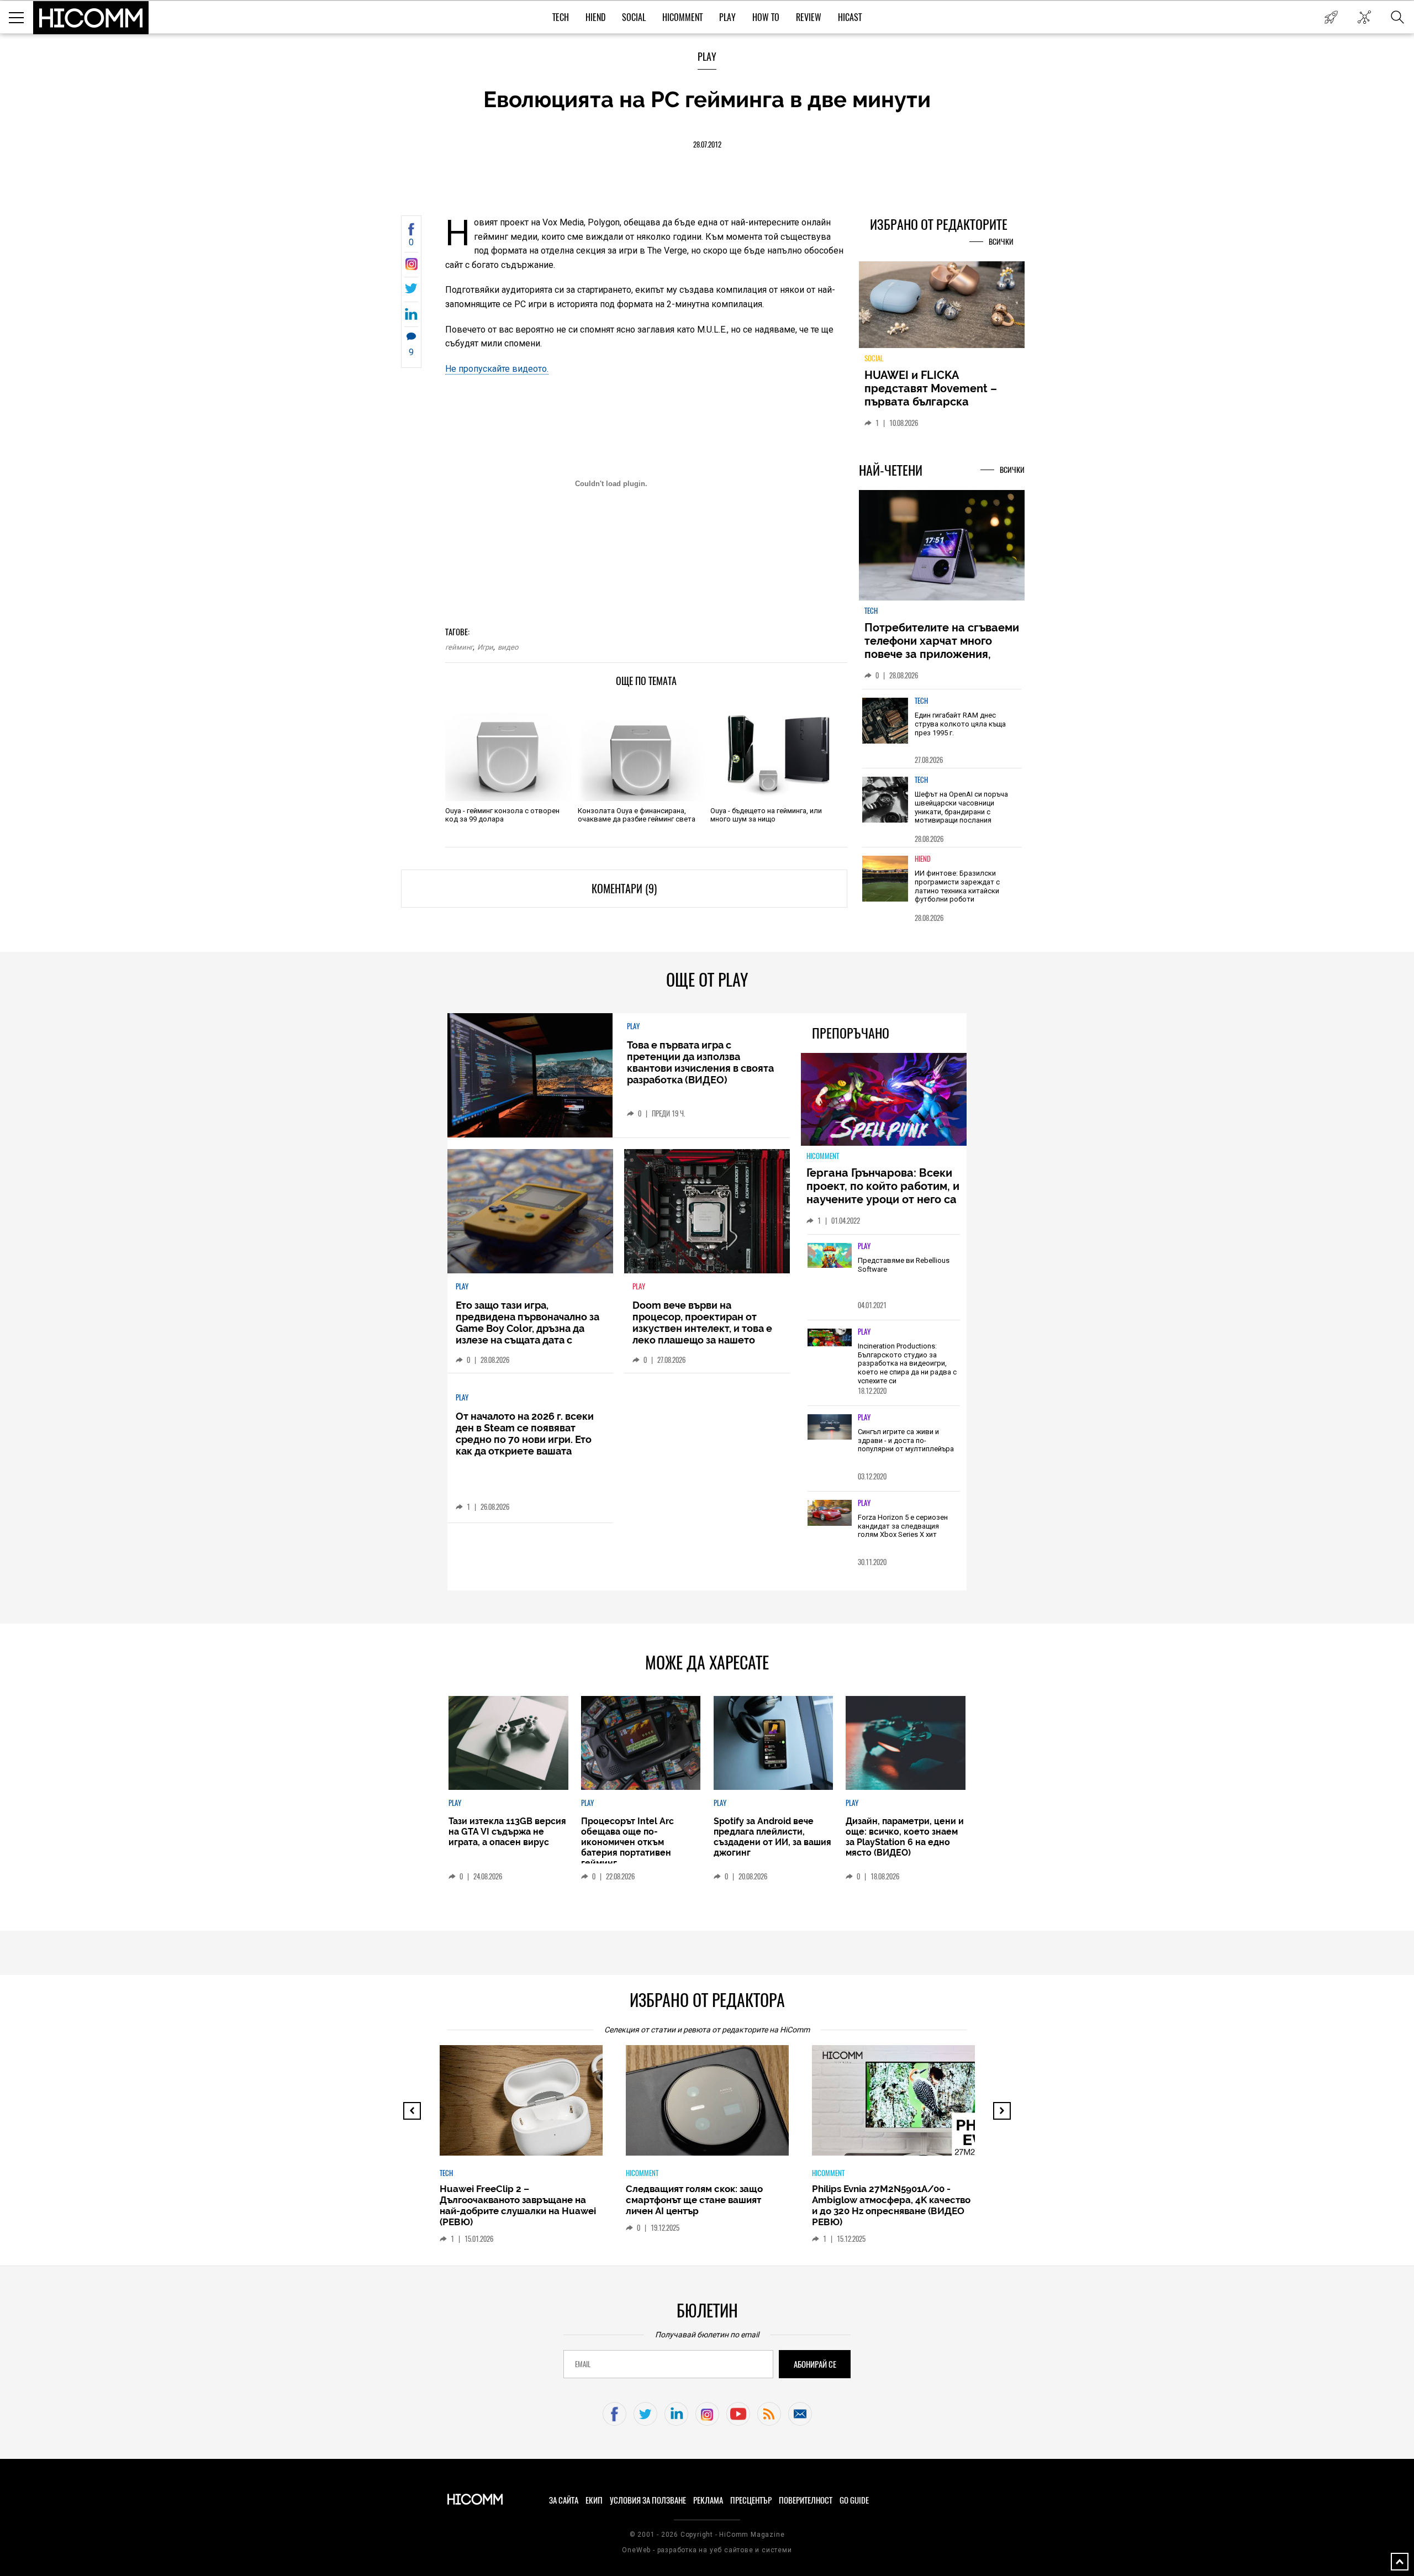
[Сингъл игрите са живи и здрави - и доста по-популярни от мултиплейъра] (830, 1427)
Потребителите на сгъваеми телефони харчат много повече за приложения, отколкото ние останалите (942, 647)
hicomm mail (800, 2414)
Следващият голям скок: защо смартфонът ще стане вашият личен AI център (694, 2200)
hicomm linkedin (676, 2414)
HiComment (682, 17)
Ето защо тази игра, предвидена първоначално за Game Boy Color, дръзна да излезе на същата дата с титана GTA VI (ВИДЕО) (527, 1328)
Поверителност (806, 2500)
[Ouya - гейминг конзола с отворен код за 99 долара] (508, 751)
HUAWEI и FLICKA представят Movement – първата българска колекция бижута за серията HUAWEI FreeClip (933, 402)
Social (634, 17)
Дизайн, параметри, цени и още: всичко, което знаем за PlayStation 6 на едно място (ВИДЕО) (905, 1837)
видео (508, 647)
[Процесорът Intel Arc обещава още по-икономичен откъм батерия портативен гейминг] (641, 1743)
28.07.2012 (707, 144)
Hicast (850, 17)
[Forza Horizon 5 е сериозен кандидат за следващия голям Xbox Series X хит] (830, 1513)
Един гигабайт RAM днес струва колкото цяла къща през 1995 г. (960, 724)
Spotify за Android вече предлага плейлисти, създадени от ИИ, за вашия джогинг (772, 1837)
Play (727, 17)
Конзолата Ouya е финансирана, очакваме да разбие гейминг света (637, 815)
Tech (561, 17)
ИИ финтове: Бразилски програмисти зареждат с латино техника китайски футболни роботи (957, 886)
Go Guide (854, 2500)
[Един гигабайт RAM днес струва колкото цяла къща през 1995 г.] (885, 721)
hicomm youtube (738, 2414)
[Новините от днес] (1331, 17)
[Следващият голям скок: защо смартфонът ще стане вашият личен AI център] (717, 2106)
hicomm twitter (645, 2414)
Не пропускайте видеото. (497, 369)
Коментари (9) (624, 889)
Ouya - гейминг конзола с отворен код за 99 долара (502, 815)
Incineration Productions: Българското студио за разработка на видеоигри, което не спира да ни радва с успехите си (907, 1363)
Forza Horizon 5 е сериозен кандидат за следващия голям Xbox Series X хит (903, 1526)
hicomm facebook (614, 2414)
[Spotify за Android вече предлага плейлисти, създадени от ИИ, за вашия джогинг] (773, 1743)
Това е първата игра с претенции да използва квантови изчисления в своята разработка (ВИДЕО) (700, 1062)
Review (809, 17)
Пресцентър (751, 2500)
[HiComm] (91, 18)
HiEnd (595, 17)
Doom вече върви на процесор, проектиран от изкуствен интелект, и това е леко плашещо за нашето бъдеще (702, 1328)
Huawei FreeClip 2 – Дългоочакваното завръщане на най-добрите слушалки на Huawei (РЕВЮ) (518, 2205)
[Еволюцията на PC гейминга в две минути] (411, 267)
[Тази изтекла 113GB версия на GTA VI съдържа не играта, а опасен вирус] (508, 1743)
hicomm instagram (707, 2414)
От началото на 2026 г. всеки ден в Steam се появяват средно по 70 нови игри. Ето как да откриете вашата (525, 1434)
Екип (594, 2500)
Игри (485, 647)
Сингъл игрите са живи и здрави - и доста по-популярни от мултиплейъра (906, 1440)
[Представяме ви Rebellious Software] (830, 1256)
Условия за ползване (648, 2500)
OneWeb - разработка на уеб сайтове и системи (707, 2550)
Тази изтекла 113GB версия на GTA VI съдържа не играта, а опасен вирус (507, 1832)
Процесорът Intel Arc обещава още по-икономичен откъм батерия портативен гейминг (627, 1842)
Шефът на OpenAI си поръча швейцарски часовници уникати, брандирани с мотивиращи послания (961, 807)
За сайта (564, 2500)
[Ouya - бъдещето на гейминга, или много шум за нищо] (774, 751)
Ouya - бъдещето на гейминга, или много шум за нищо (766, 815)
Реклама (708, 2500)
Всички (1001, 242)
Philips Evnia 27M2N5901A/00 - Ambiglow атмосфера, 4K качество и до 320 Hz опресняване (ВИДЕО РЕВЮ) (891, 2205)
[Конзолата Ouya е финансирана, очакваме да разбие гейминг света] (641, 751)
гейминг (459, 647)
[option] (942, 728)
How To (766, 17)
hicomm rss (769, 2414)
